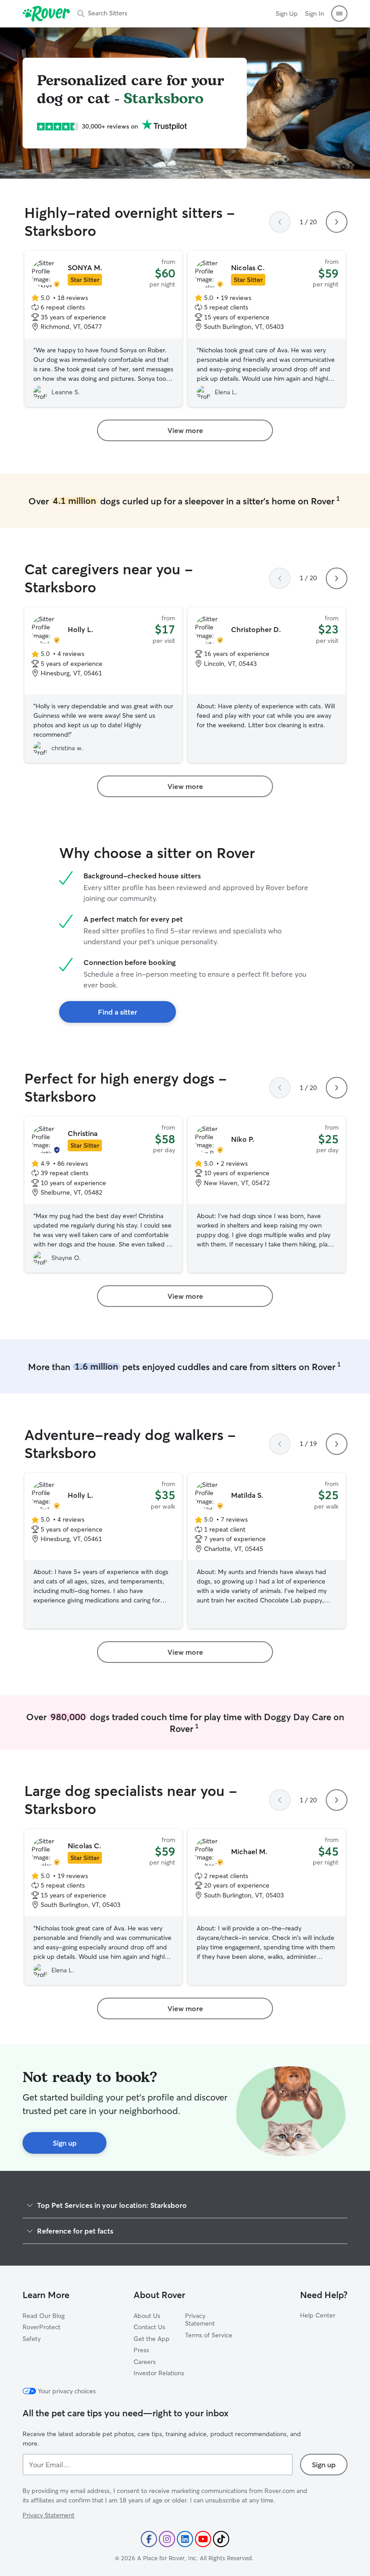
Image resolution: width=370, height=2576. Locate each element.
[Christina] (103, 1195)
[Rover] (46, 14)
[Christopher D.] (267, 685)
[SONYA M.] (103, 329)
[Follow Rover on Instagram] (167, 2539)
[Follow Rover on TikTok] (221, 2539)
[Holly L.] (103, 685)
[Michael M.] (267, 1907)
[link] (185, 430)
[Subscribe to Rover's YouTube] (203, 2539)
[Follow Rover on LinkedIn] (185, 2539)
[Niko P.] (267, 1195)
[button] (339, 14)
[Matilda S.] (267, 1551)
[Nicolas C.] (267, 329)
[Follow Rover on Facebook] (149, 2539)
